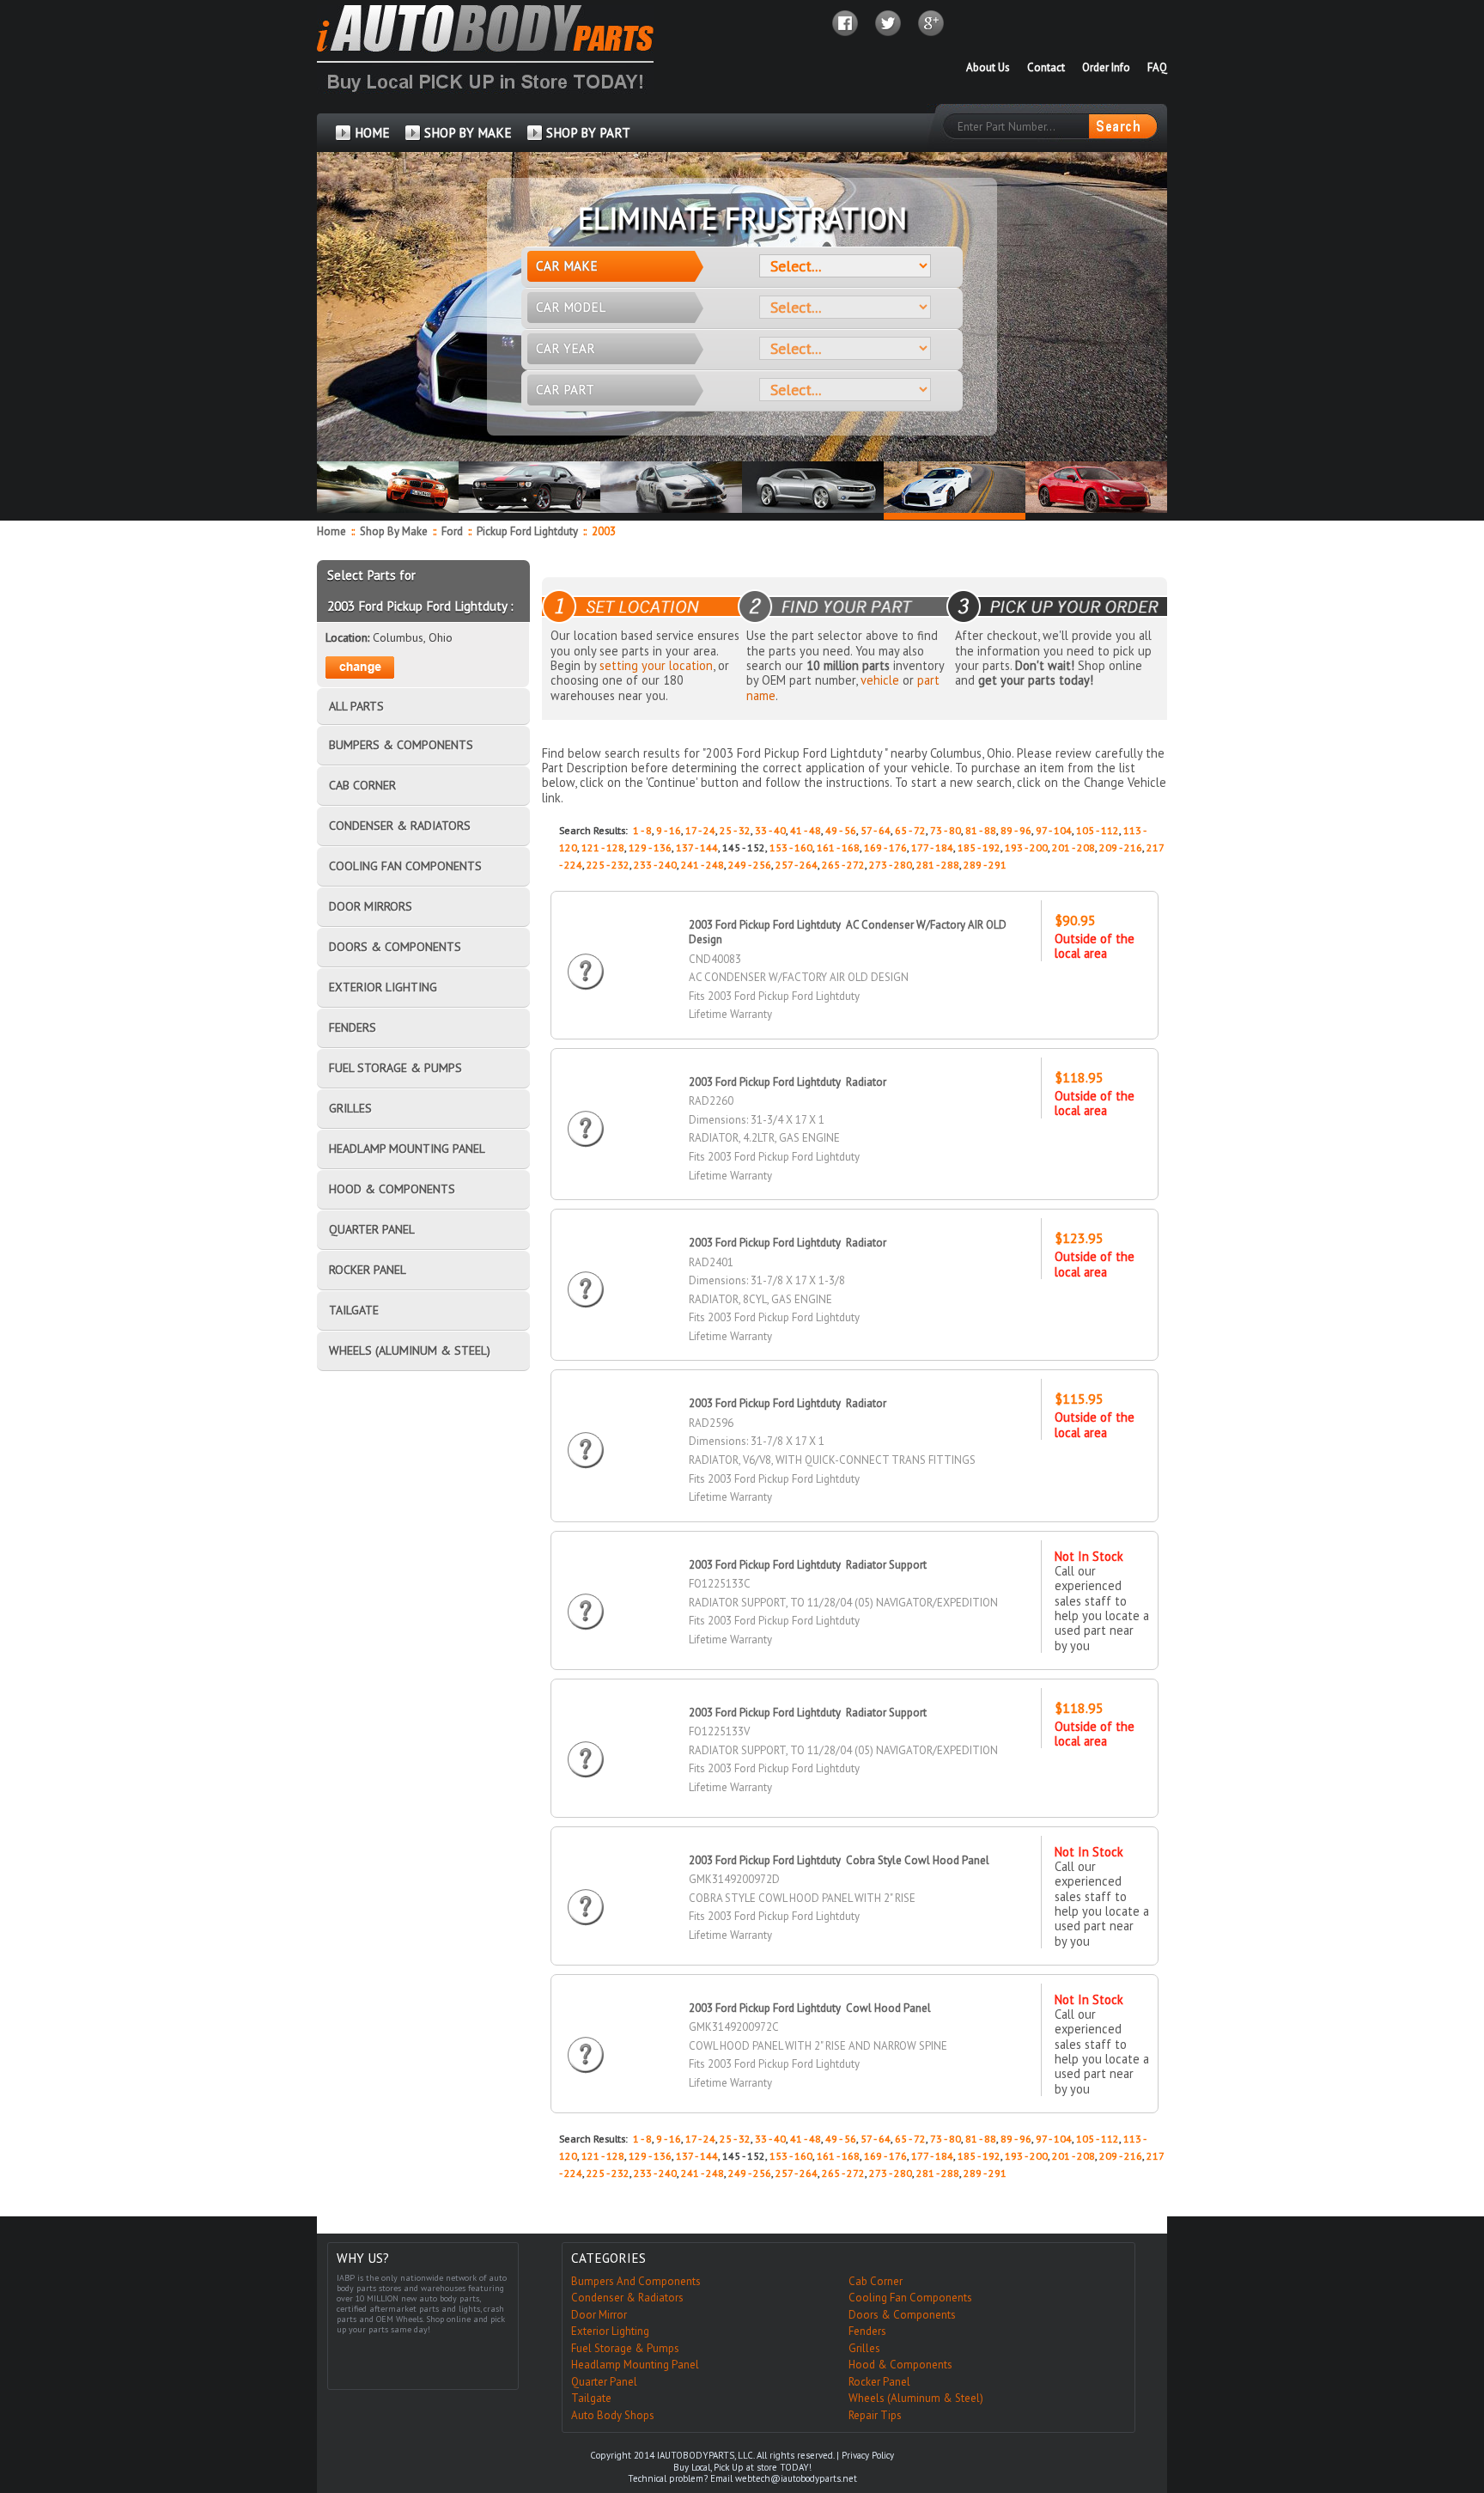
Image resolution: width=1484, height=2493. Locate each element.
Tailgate (591, 2398)
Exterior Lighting (610, 2331)
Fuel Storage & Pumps (625, 2348)
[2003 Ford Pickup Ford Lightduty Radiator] (586, 1113)
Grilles (864, 2348)
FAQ (1157, 67)
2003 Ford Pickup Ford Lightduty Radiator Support (808, 1565)
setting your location (656, 665)
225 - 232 (608, 865)
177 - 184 (932, 847)
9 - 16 (669, 830)
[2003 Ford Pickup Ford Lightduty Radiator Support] (586, 1596)
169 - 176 (885, 847)
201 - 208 (1073, 847)
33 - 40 (770, 830)
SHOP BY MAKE (468, 133)
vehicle (880, 680)
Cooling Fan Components (910, 2298)
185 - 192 (979, 847)
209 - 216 (1121, 847)
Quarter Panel (604, 2382)
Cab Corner (876, 2281)
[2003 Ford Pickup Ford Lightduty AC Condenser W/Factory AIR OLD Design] (586, 956)
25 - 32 (735, 830)
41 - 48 (806, 830)
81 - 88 (981, 830)
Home (331, 531)
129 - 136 (650, 847)
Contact (1046, 67)
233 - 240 (655, 865)
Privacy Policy (868, 2455)
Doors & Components (902, 2315)
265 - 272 (843, 865)
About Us (988, 67)
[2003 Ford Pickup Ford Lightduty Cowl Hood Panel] (586, 2039)
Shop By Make (394, 531)
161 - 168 (838, 847)
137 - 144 (697, 847)
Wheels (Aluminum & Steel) (916, 2398)
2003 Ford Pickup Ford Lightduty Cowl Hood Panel (810, 2008)
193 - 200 (1026, 847)
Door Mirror (599, 2315)
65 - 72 (910, 830)
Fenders (867, 2331)
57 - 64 (876, 830)
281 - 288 (938, 865)
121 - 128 (603, 847)
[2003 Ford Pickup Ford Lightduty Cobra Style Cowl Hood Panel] (586, 1891)
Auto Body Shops (613, 2415)
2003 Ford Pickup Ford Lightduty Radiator (788, 1082)
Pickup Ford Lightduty (529, 531)
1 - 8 (642, 830)
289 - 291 (985, 865)
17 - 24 (700, 830)
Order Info (1106, 67)
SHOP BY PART (588, 133)
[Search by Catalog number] (1122, 126)
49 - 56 (841, 830)
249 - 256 (750, 865)
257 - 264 (797, 865)
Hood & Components (900, 2365)
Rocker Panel (879, 2382)
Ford (453, 531)
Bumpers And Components (636, 2281)
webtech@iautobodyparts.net (796, 2478)
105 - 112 (1098, 830)
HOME (372, 133)
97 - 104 (1054, 830)
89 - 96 (1016, 830)
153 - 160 (791, 847)
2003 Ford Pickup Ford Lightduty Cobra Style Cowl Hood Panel (839, 1860)
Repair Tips (875, 2415)
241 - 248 (702, 865)
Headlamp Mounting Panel (635, 2365)
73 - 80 (946, 830)
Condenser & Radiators (627, 2298)
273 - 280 (891, 865)
